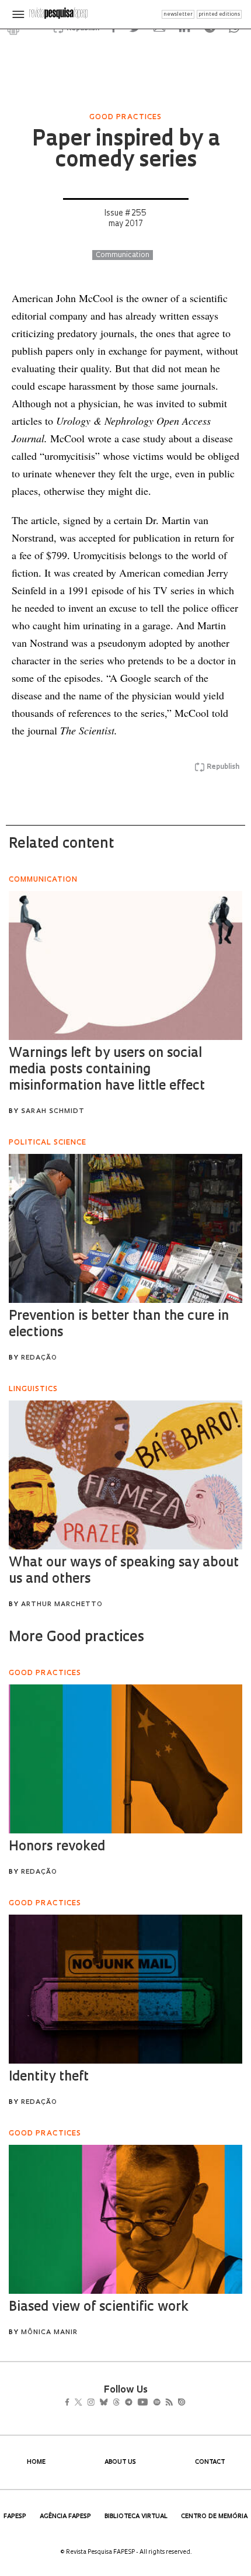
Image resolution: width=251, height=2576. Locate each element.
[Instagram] (99, 2403)
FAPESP (15, 2517)
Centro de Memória (214, 2517)
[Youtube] (168, 2403)
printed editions (219, 14)
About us (120, 2462)
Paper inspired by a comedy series (126, 151)
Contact (210, 2462)
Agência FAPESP (65, 2517)
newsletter (178, 14)
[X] (83, 2403)
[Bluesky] (116, 2403)
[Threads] (133, 2403)
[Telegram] (150, 2403)
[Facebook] (70, 2403)
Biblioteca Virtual (136, 2517)
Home (36, 2462)
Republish (223, 767)
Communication (123, 255)
